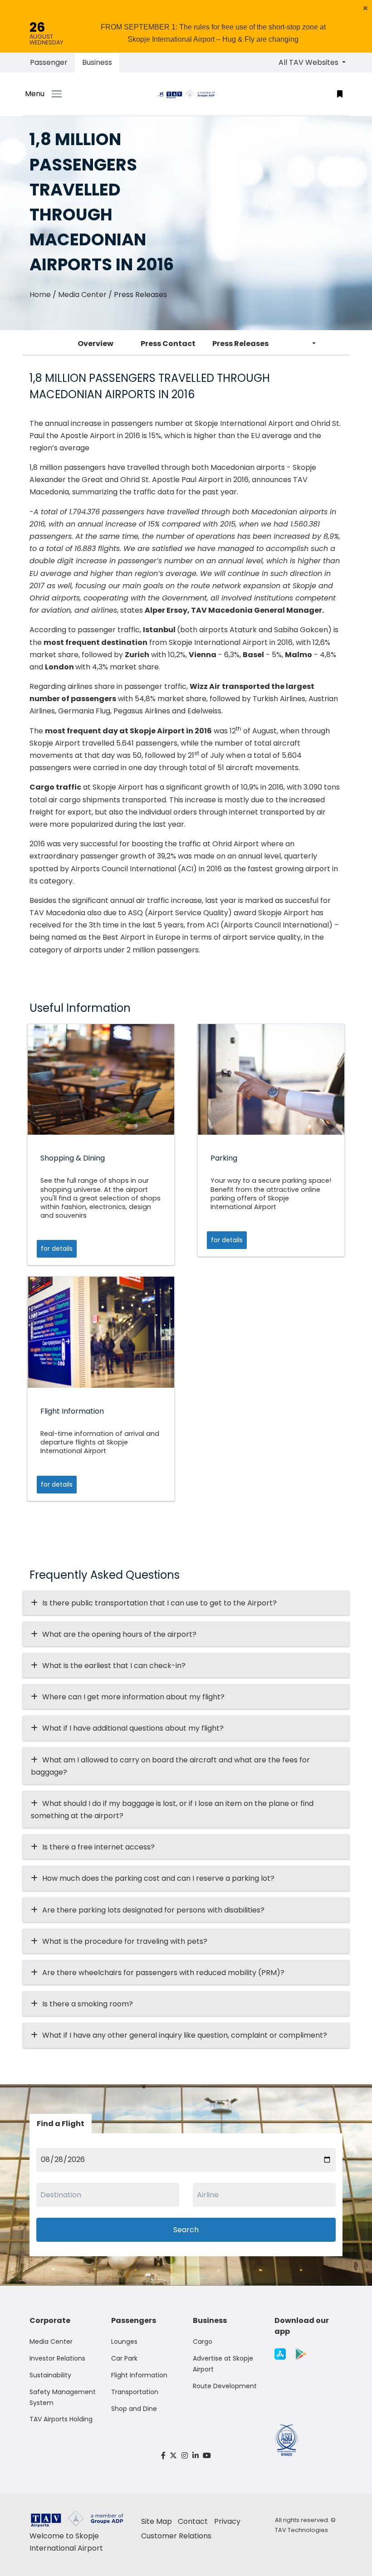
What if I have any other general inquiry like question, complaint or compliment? (185, 2035)
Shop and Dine (134, 2409)
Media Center (82, 295)
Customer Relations (176, 2536)
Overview (95, 344)
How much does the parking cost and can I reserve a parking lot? (158, 1878)
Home (40, 295)
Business (97, 62)
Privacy (227, 2521)
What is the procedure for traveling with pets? (125, 1941)
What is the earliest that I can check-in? (114, 1666)
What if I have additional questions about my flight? (133, 1728)
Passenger (49, 62)
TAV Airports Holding (61, 2419)
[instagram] (185, 2456)
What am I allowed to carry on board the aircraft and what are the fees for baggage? (170, 1766)
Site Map (157, 2521)
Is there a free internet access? (98, 1847)
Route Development (225, 2386)
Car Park (124, 2358)
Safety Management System (63, 2397)
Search (186, 2230)
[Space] (186, 94)
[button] (365, 8)
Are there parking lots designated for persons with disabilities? (153, 1910)
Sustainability (50, 2375)
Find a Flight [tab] (61, 2124)
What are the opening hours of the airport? (119, 1634)
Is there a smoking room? (88, 2004)
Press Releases (240, 344)
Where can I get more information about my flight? (133, 1697)
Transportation (135, 2392)
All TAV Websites (309, 62)
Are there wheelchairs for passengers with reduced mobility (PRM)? (166, 1973)
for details (57, 1249)
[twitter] (174, 2456)
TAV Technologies (301, 2530)
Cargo (203, 2342)
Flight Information (139, 2375)
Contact (193, 2521)
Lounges (124, 2342)
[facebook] (163, 2456)
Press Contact (168, 344)
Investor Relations (57, 2358)
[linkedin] (196, 2456)
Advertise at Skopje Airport (223, 2364)
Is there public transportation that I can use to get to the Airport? (159, 1603)
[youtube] (207, 2456)
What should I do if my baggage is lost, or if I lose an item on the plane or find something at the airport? (172, 1810)
